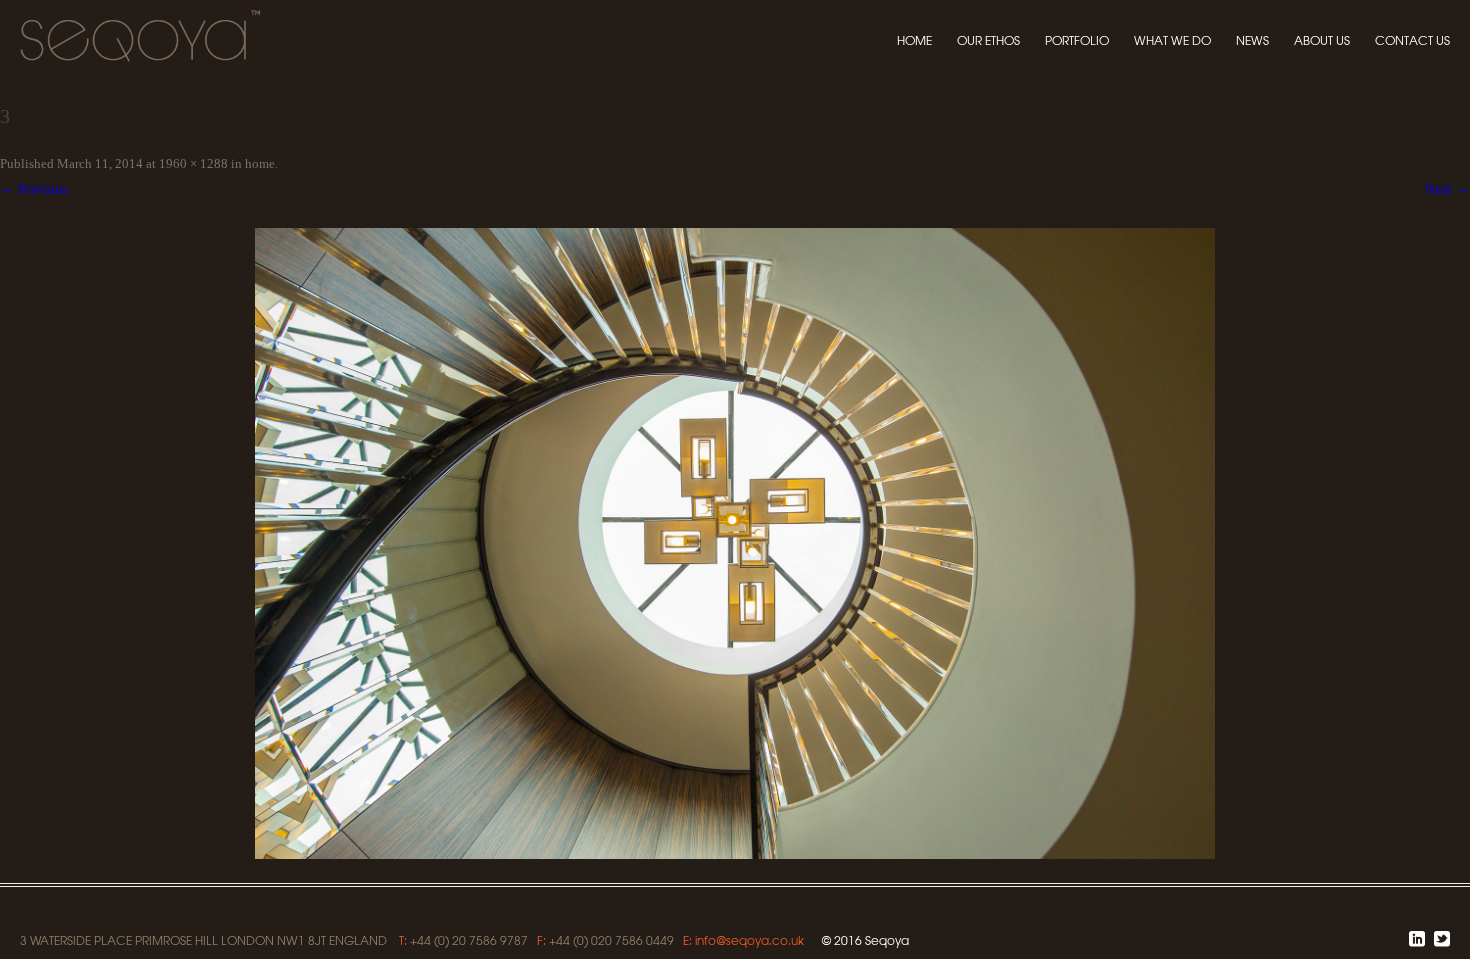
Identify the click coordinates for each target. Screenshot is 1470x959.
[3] (735, 543)
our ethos (988, 40)
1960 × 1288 (193, 163)
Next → (1447, 189)
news (1252, 40)
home (914, 40)
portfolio (1077, 40)
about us (1322, 40)
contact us (1412, 40)
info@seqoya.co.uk (749, 940)
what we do (1172, 40)
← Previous (33, 189)
